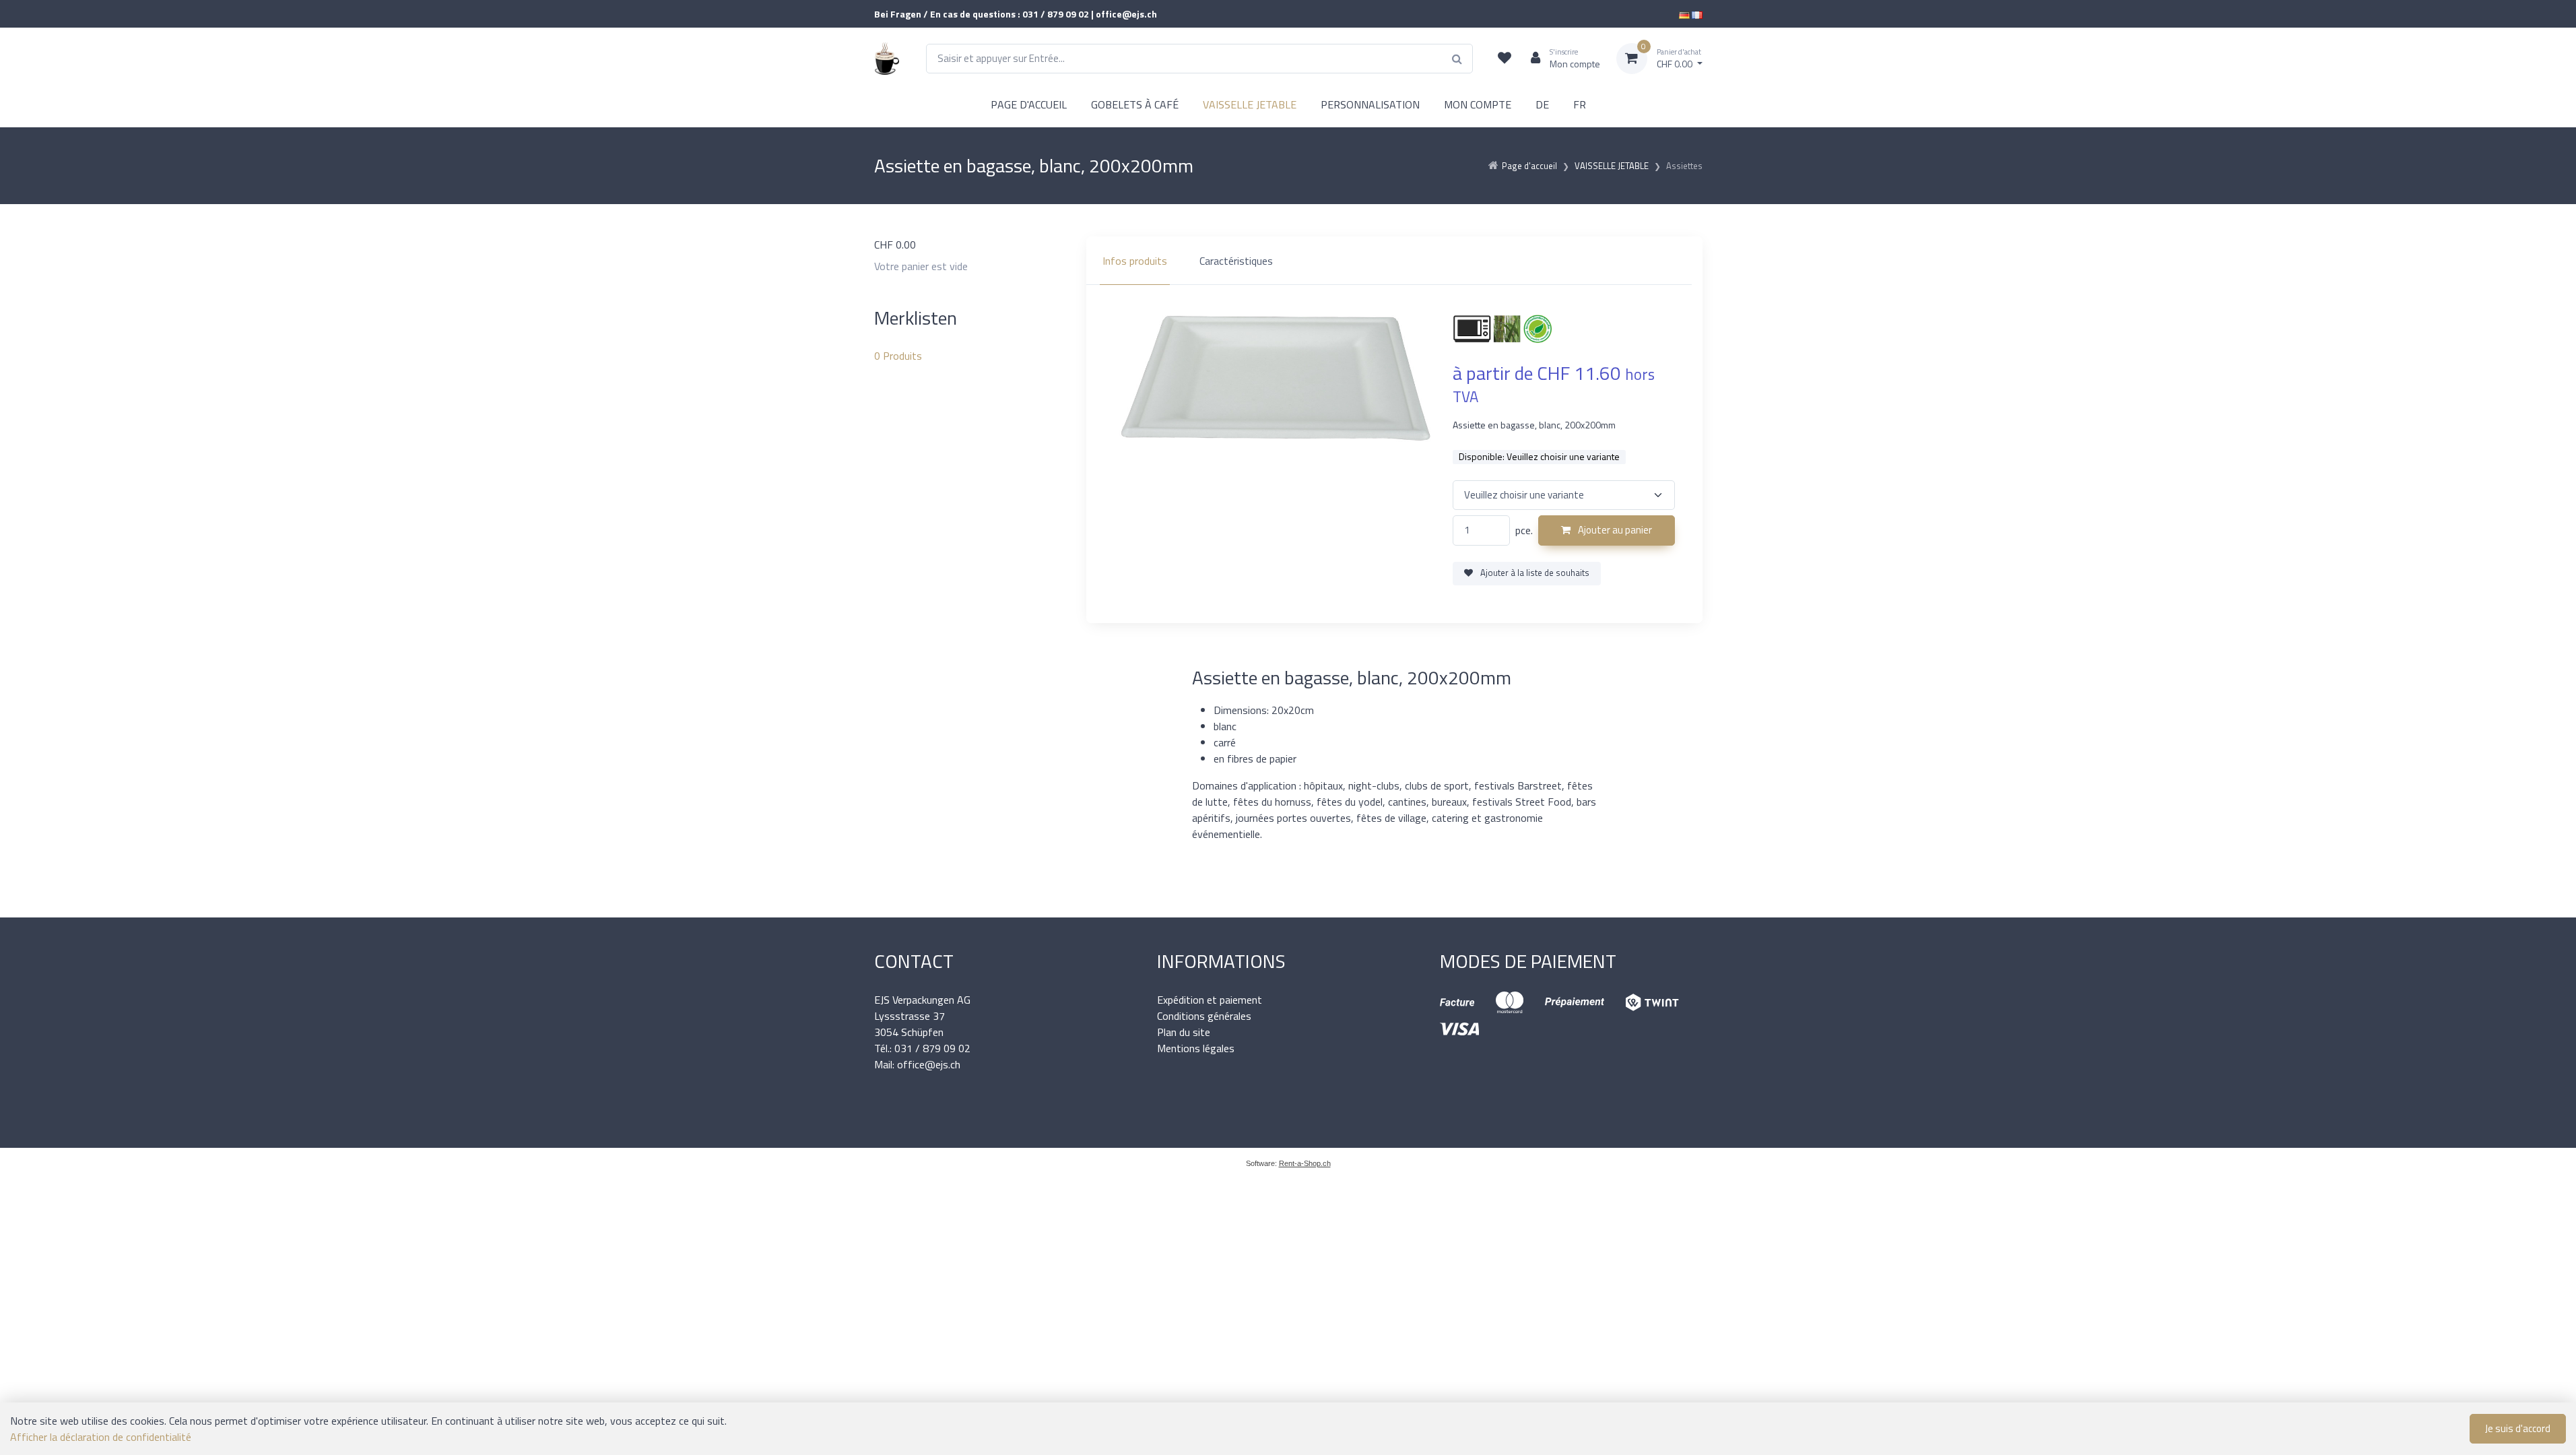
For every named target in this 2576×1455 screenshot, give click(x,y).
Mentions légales (1196, 1048)
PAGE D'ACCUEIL (1029, 104)
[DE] (1684, 14)
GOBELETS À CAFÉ (1135, 104)
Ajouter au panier (1614, 530)
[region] (1394, 261)
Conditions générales (1204, 1016)
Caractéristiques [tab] (1236, 261)
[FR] (1697, 14)
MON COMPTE (1478, 104)
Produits (898, 356)
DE (1542, 104)
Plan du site (1184, 1032)
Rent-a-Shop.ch (1305, 1163)
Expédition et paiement (1210, 1000)
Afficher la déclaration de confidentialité (101, 1437)
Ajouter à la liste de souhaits (1534, 573)
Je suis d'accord (2518, 1428)
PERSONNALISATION (1370, 104)
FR (1580, 104)
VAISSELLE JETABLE (1250, 104)
